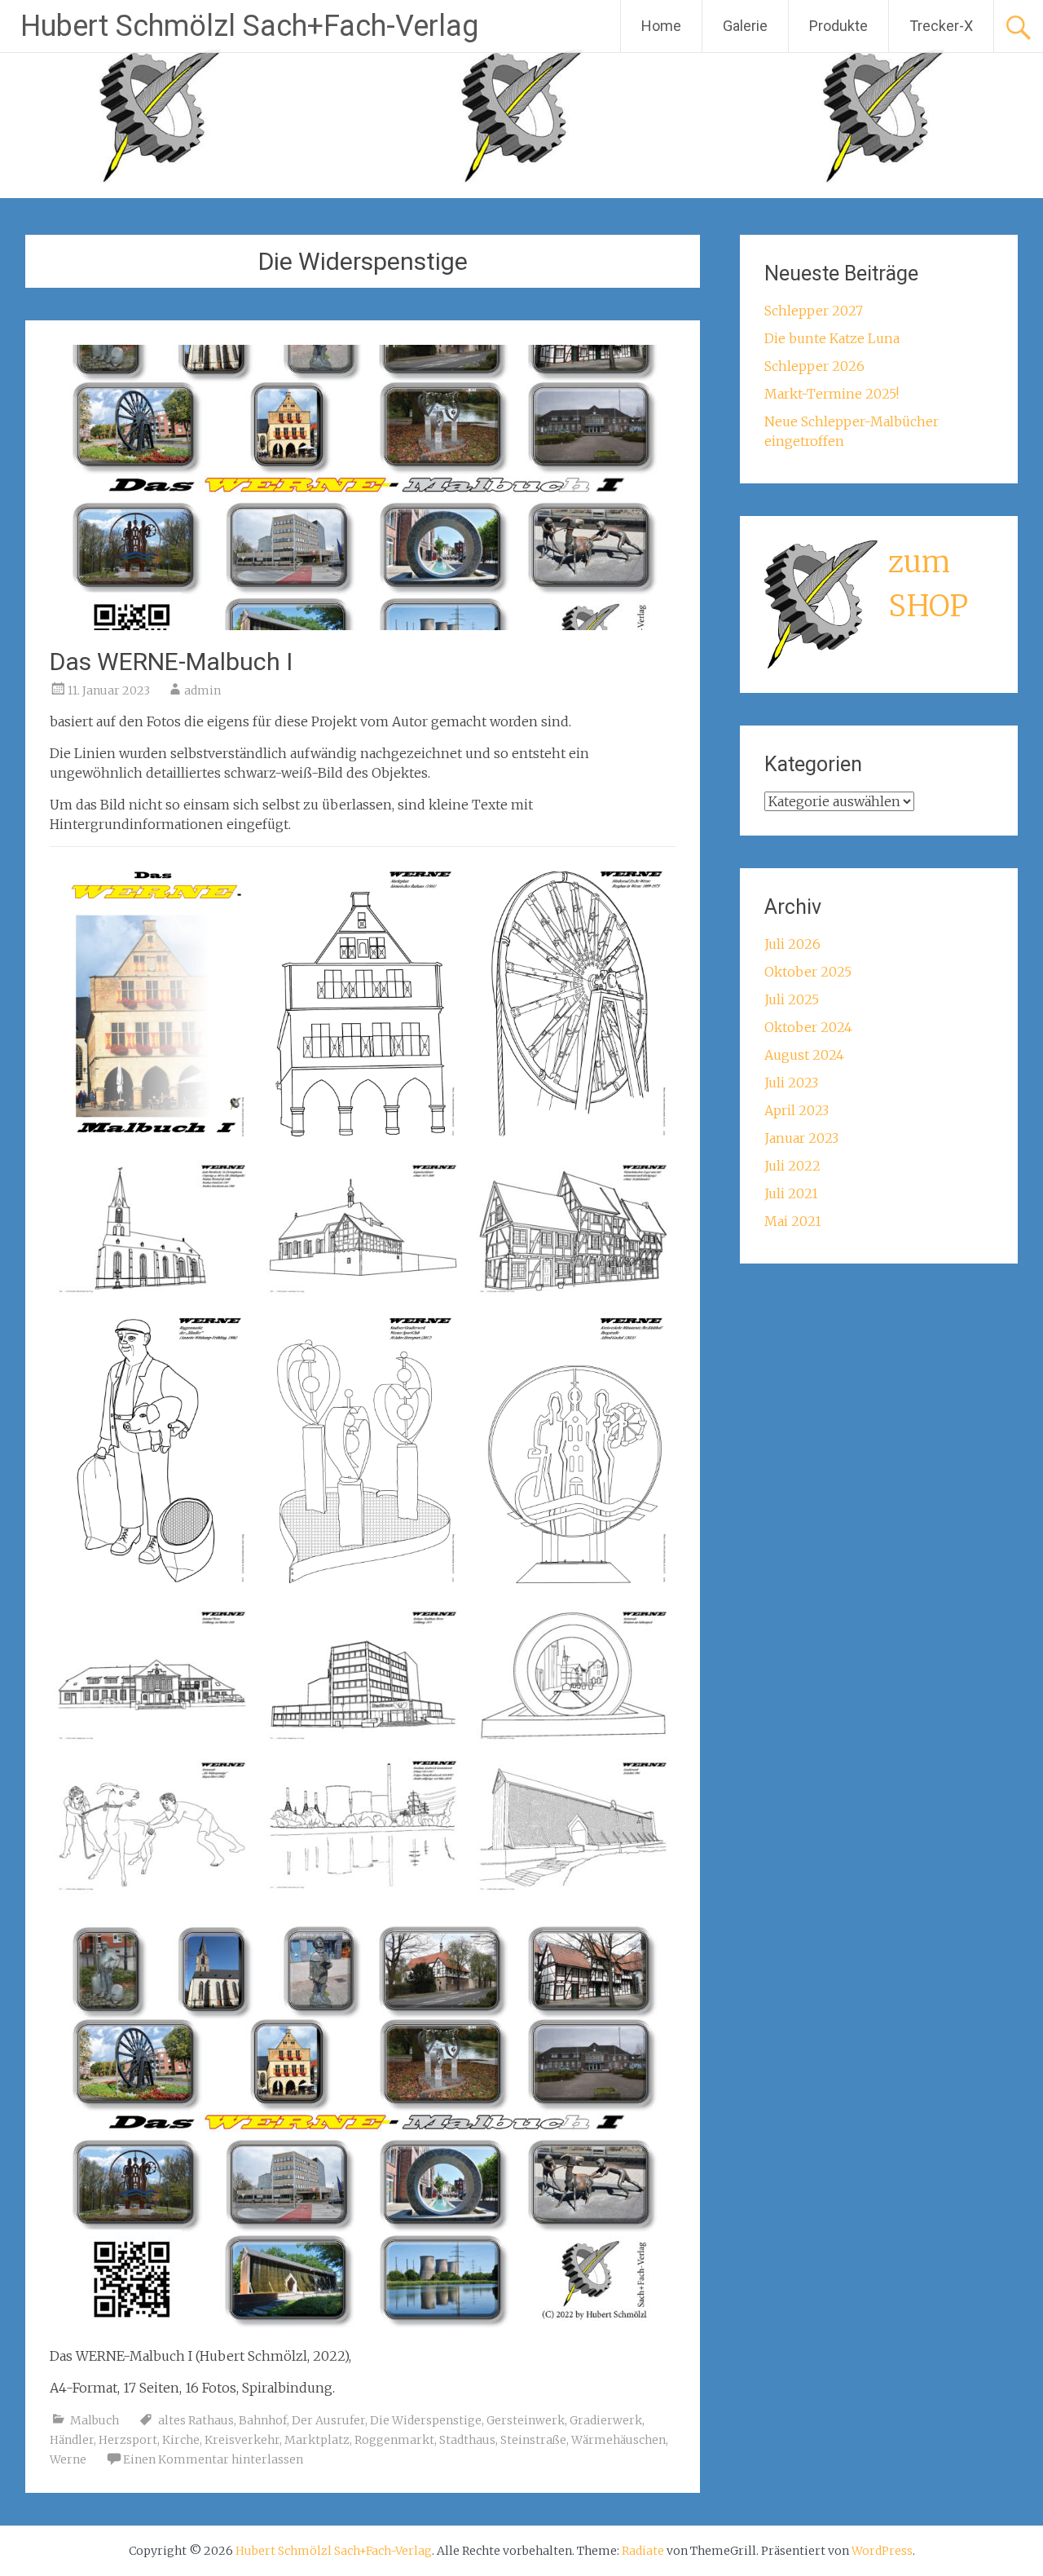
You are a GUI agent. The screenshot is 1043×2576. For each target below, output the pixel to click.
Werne (68, 2459)
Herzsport (128, 2440)
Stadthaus (467, 2440)
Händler (72, 2440)
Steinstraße (533, 2440)
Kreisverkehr (242, 2440)
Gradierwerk (606, 2420)
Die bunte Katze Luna (832, 338)
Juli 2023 (791, 1083)
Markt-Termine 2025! (832, 394)
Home (661, 26)
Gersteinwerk (526, 2420)
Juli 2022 (792, 1166)
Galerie (745, 26)
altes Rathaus (196, 2420)
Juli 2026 (792, 944)
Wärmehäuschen (618, 2440)
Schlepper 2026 (814, 366)
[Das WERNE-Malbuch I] (363, 625)
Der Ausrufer (328, 2420)
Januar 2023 (801, 1138)
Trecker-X (941, 26)
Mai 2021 (793, 1221)
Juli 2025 (792, 999)
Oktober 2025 (808, 972)
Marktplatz (317, 2440)
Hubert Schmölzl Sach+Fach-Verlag (249, 26)
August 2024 (804, 1055)
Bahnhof (263, 2420)
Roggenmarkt (394, 2440)
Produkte (838, 26)
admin (202, 690)
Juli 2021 (791, 1193)
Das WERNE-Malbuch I (171, 662)
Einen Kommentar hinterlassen (213, 2459)
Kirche (181, 2440)
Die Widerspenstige (426, 2420)
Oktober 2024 (808, 1027)
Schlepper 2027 (814, 311)
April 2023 (797, 1110)
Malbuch (95, 2420)
